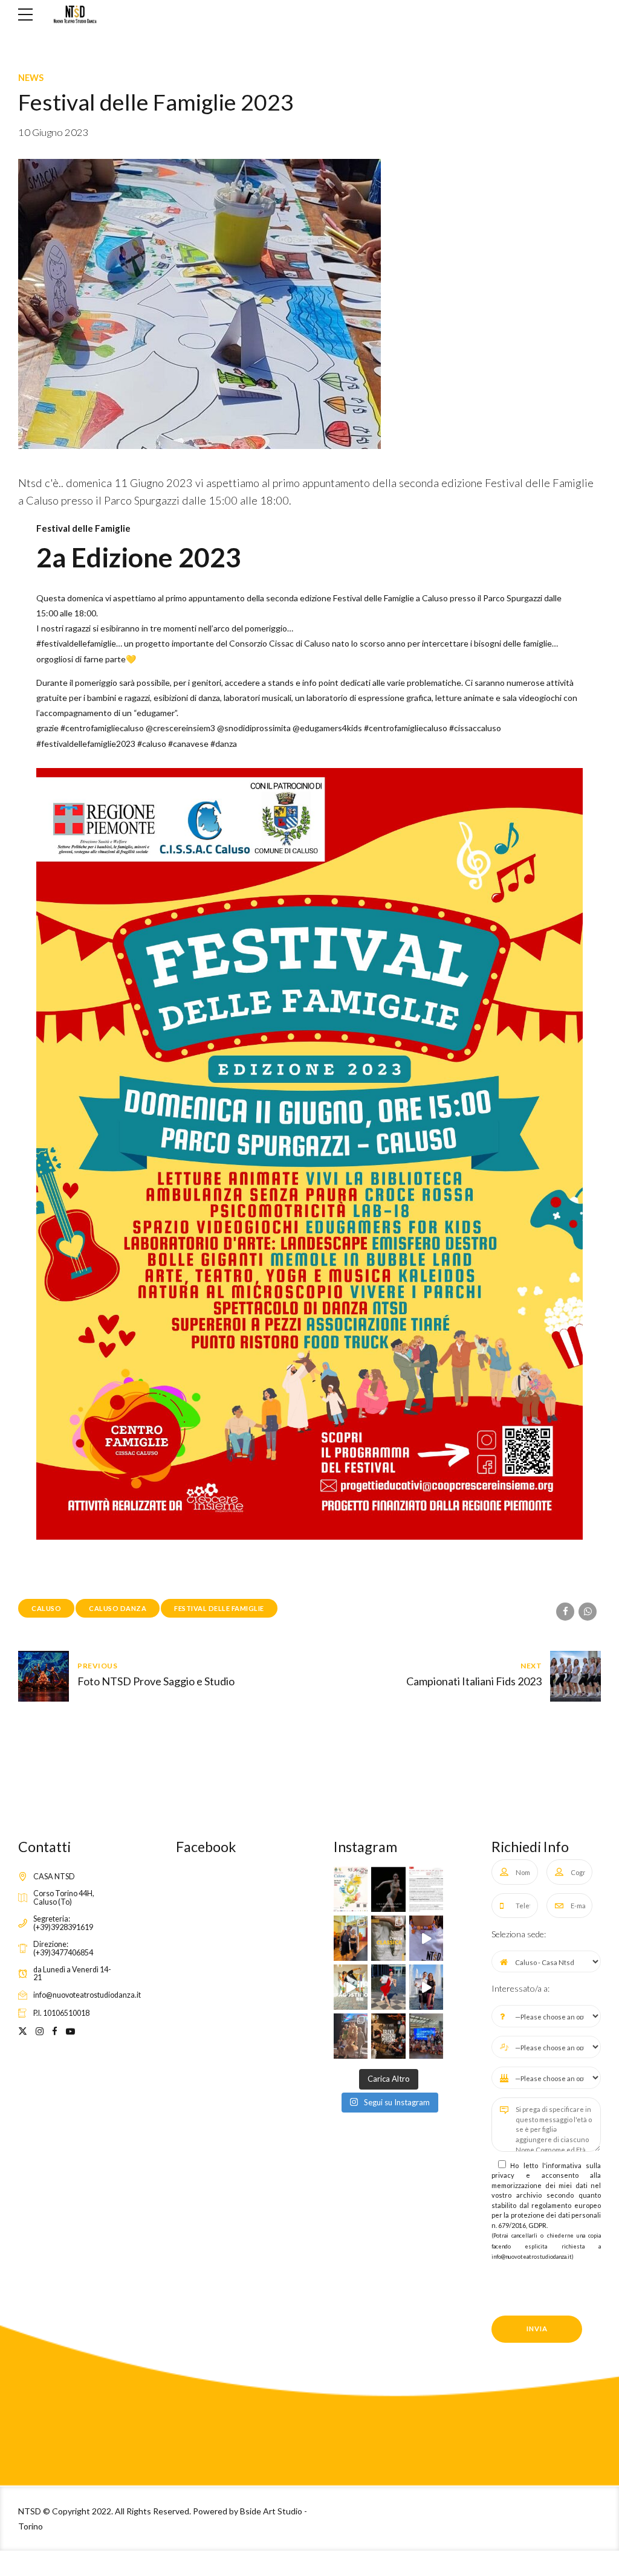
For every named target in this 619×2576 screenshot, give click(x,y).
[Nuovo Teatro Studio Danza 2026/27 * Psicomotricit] (388, 1938)
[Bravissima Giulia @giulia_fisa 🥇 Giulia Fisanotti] (388, 1987)
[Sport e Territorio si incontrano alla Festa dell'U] (426, 1889)
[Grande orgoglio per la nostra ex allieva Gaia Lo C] (388, 1889)
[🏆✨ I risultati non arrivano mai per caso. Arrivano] (426, 1987)
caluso (46, 1608)
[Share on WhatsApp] (588, 1612)
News (31, 78)
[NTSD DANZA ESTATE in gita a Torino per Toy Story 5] (426, 2036)
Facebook (206, 1847)
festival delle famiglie (219, 1608)
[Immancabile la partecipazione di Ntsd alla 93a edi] (351, 1889)
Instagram (365, 1847)
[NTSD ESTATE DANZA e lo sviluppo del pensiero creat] (426, 1938)
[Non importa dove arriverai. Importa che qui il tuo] (388, 2036)
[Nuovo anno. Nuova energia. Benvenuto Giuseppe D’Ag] (351, 1987)
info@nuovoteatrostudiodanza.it (532, 2257)
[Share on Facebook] (565, 1612)
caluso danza (118, 1608)
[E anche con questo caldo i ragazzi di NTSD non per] (351, 1938)
